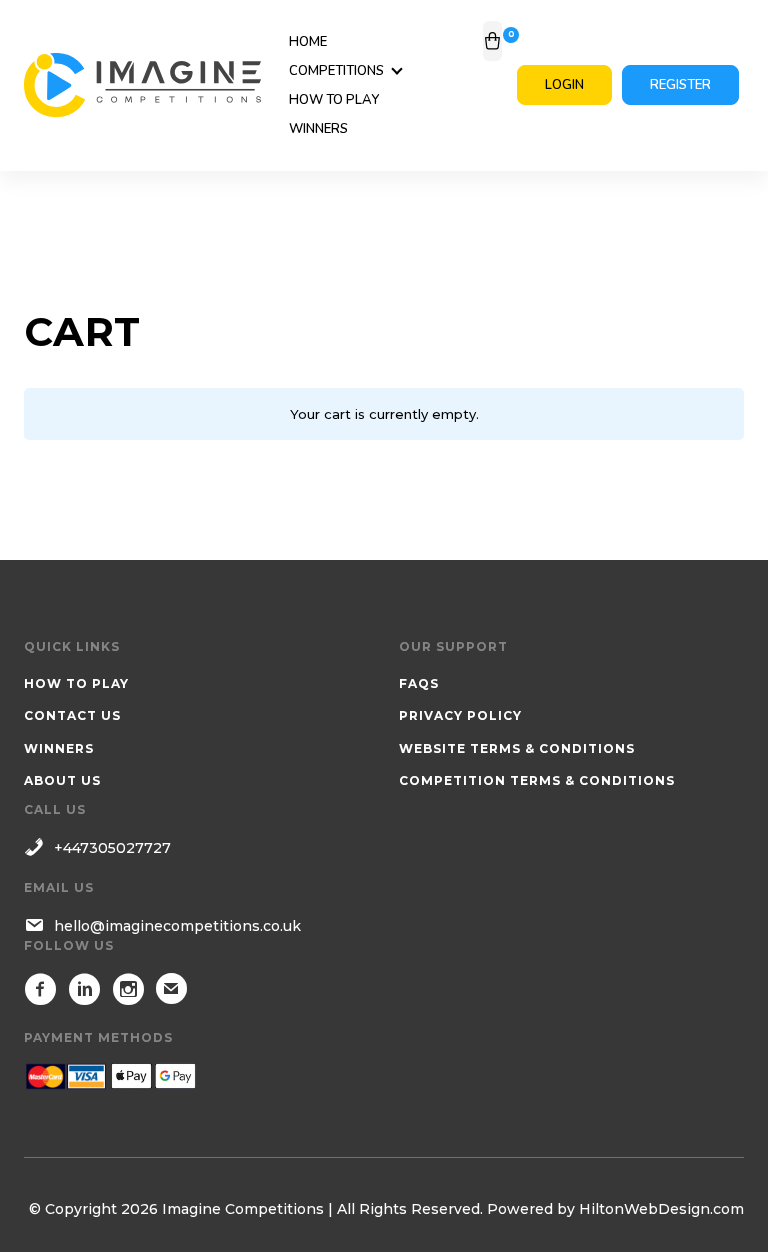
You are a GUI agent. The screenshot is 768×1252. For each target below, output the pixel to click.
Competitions (336, 71)
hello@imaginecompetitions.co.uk (177, 926)
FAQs (419, 683)
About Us (62, 780)
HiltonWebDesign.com (661, 1209)
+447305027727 (112, 848)
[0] (492, 41)
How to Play (334, 100)
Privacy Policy (460, 715)
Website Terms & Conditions (517, 748)
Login (564, 85)
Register (680, 85)
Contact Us (72, 715)
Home (308, 42)
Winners (318, 129)
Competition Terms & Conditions (537, 780)
